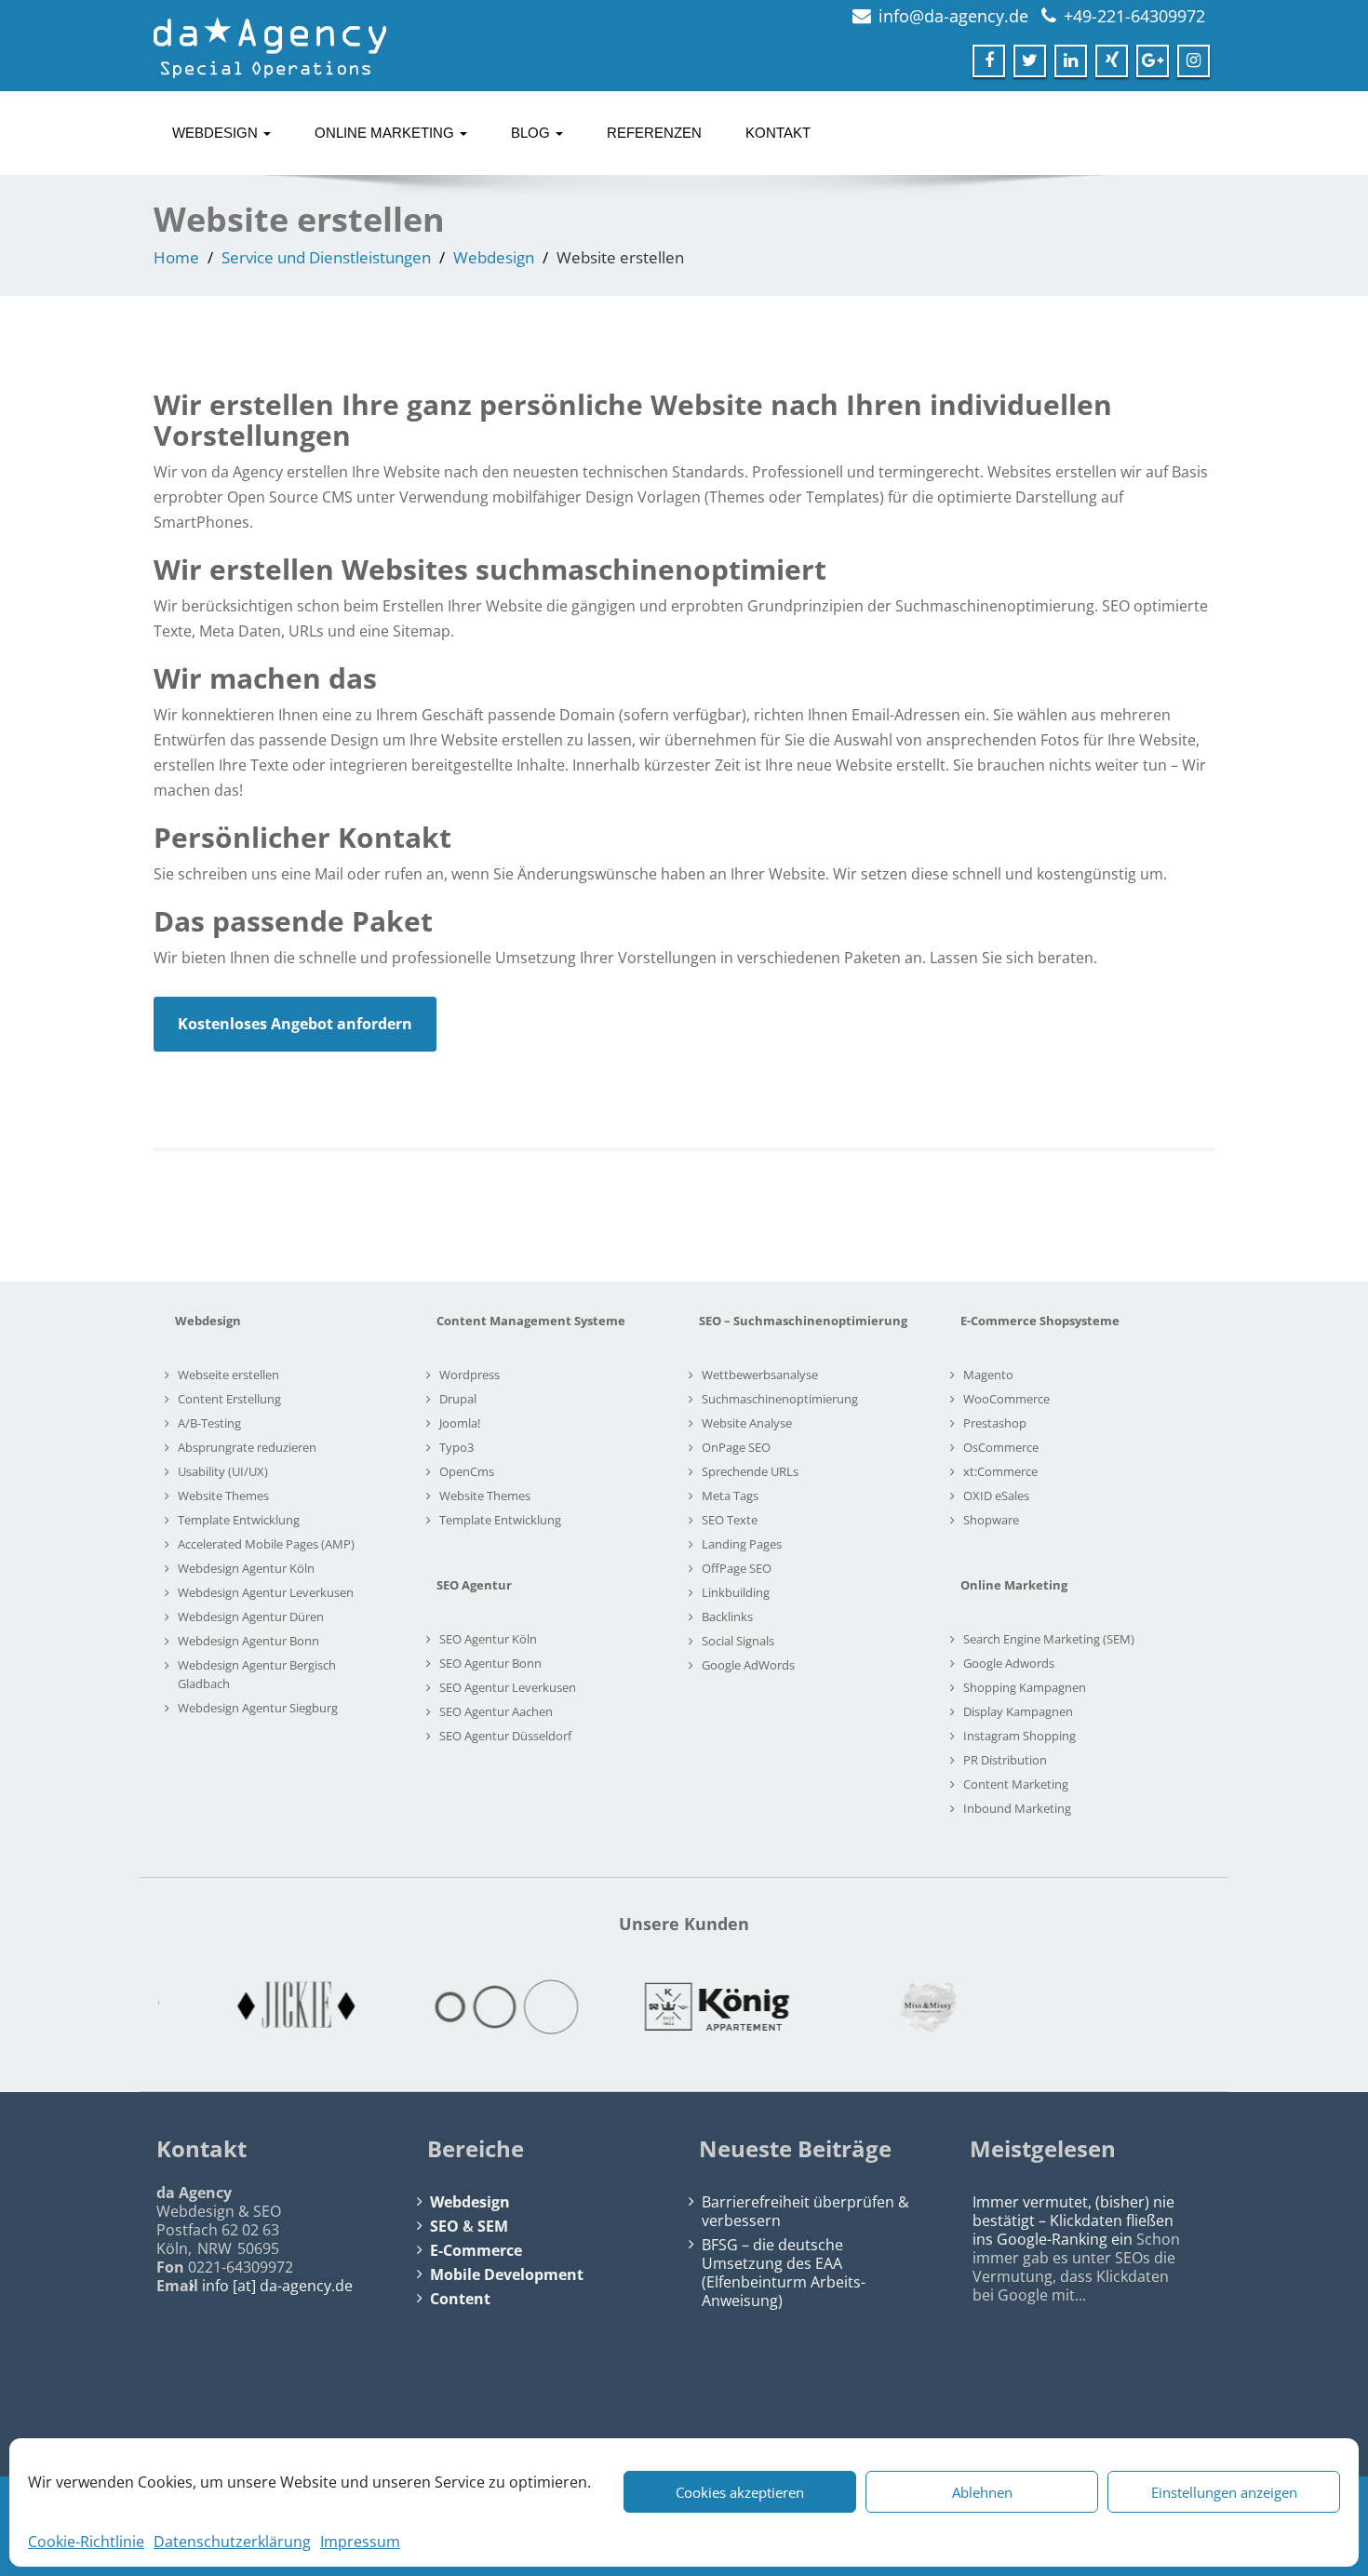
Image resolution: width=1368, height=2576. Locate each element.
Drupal (458, 1399)
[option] (263, 2007)
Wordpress (469, 1375)
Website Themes (223, 1496)
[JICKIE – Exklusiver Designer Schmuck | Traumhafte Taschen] (263, 2007)
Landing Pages (742, 1544)
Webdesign (217, 133)
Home (176, 257)
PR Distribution (1005, 1760)
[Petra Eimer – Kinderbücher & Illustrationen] (1105, 2007)
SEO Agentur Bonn (490, 1663)
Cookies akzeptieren (740, 2492)
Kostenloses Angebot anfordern (295, 1024)
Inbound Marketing (1017, 1808)
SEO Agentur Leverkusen (508, 1687)
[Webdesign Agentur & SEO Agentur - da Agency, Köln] (270, 42)
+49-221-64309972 (1134, 16)
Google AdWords (748, 1665)
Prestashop (995, 1423)
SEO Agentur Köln (488, 1639)
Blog (532, 133)
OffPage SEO (737, 1568)
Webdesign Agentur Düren (251, 1617)
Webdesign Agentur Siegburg (258, 1708)
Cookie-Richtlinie (86, 2542)
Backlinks (727, 1617)
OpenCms (467, 1471)
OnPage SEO (736, 1447)
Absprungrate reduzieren (247, 1447)
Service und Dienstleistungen (326, 257)
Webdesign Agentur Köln (246, 1568)
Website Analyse (747, 1423)
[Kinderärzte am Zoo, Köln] (474, 2007)
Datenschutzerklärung (232, 2542)
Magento (988, 1375)
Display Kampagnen (1018, 1711)
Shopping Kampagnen (1025, 1687)
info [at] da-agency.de (277, 2286)
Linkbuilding (736, 1592)
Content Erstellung (229, 1399)
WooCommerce (1006, 1399)
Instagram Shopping (1019, 1736)
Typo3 (456, 1447)
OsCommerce (1001, 1447)
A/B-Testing (209, 1423)
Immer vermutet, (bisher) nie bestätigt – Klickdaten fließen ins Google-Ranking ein (1073, 2220)
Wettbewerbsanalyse (760, 1375)
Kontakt (778, 133)
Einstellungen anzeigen (1224, 2492)
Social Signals (738, 1641)
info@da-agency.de (953, 16)
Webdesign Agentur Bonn (248, 1641)
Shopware (991, 1520)
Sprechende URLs (750, 1471)
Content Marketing (1016, 1784)
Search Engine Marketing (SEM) (1049, 1639)
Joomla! (460, 1423)
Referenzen (654, 133)
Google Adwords (1009, 1663)
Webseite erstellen (228, 1375)
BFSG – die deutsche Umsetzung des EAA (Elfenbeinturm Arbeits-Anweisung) (784, 2273)
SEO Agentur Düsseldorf (505, 1736)
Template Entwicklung (239, 1520)
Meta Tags (730, 1496)
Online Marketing (386, 133)
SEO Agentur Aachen (496, 1711)
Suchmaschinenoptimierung (780, 1399)
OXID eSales (996, 1496)
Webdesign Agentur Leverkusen (266, 1592)
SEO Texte (730, 1520)
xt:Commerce (1000, 1471)
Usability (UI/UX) (223, 1471)
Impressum (360, 2542)
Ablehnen (982, 2492)
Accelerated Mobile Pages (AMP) (266, 1544)
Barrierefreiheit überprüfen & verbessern (805, 2211)
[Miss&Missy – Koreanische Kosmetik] (894, 2007)
